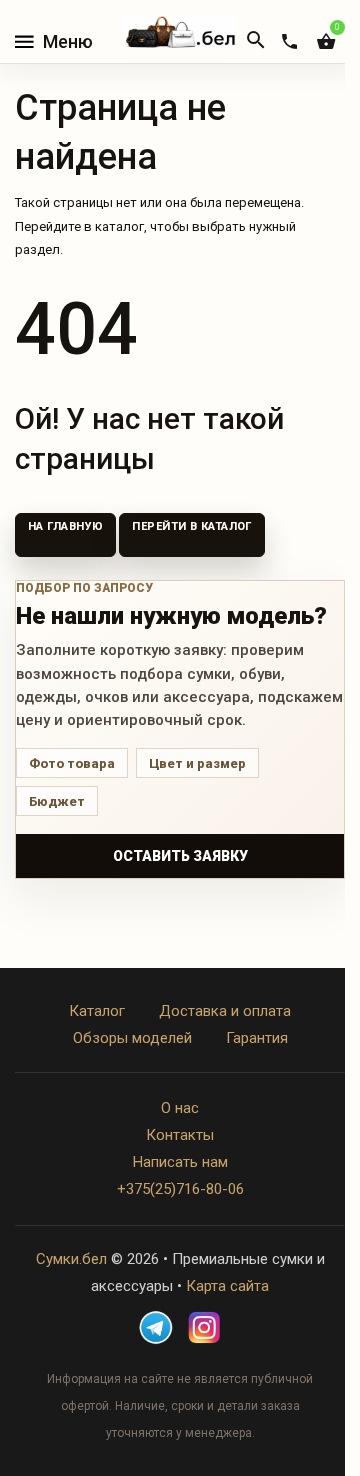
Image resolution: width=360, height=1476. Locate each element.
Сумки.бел (71, 1259)
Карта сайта (227, 1286)
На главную (65, 526)
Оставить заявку (180, 856)
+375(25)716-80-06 (180, 1189)
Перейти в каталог (191, 526)
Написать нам (180, 1162)
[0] (326, 41)
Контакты (180, 1135)
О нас (180, 1108)
